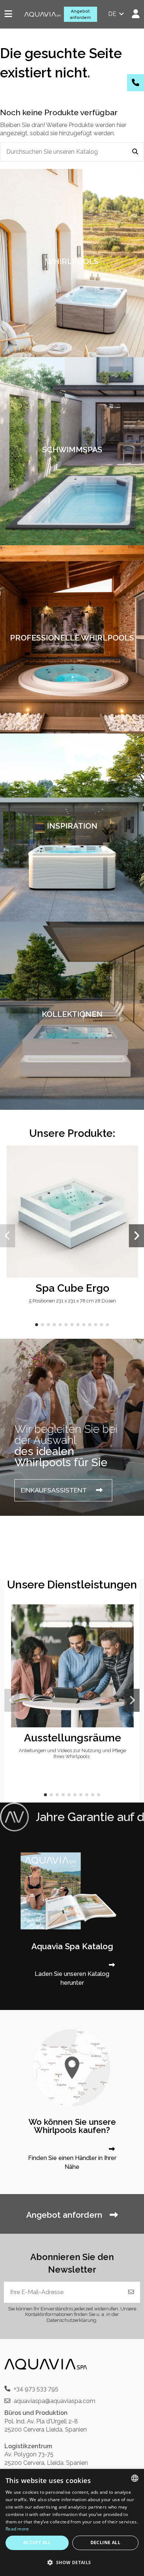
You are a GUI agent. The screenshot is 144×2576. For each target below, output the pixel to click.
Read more (17, 2529)
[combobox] (135, 2478)
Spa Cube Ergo (73, 1288)
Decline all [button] (105, 2542)
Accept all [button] (37, 2542)
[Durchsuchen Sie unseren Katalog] (135, 152)
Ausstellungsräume (73, 1738)
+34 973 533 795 (36, 2389)
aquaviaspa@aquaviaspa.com (54, 2401)
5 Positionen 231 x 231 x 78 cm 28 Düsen (72, 1301)
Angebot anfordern (80, 14)
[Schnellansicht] (132, 1171)
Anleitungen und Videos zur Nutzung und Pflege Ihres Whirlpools (72, 1753)
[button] (37, 1325)
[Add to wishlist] (132, 1157)
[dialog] (72, 2522)
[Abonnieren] (131, 2292)
